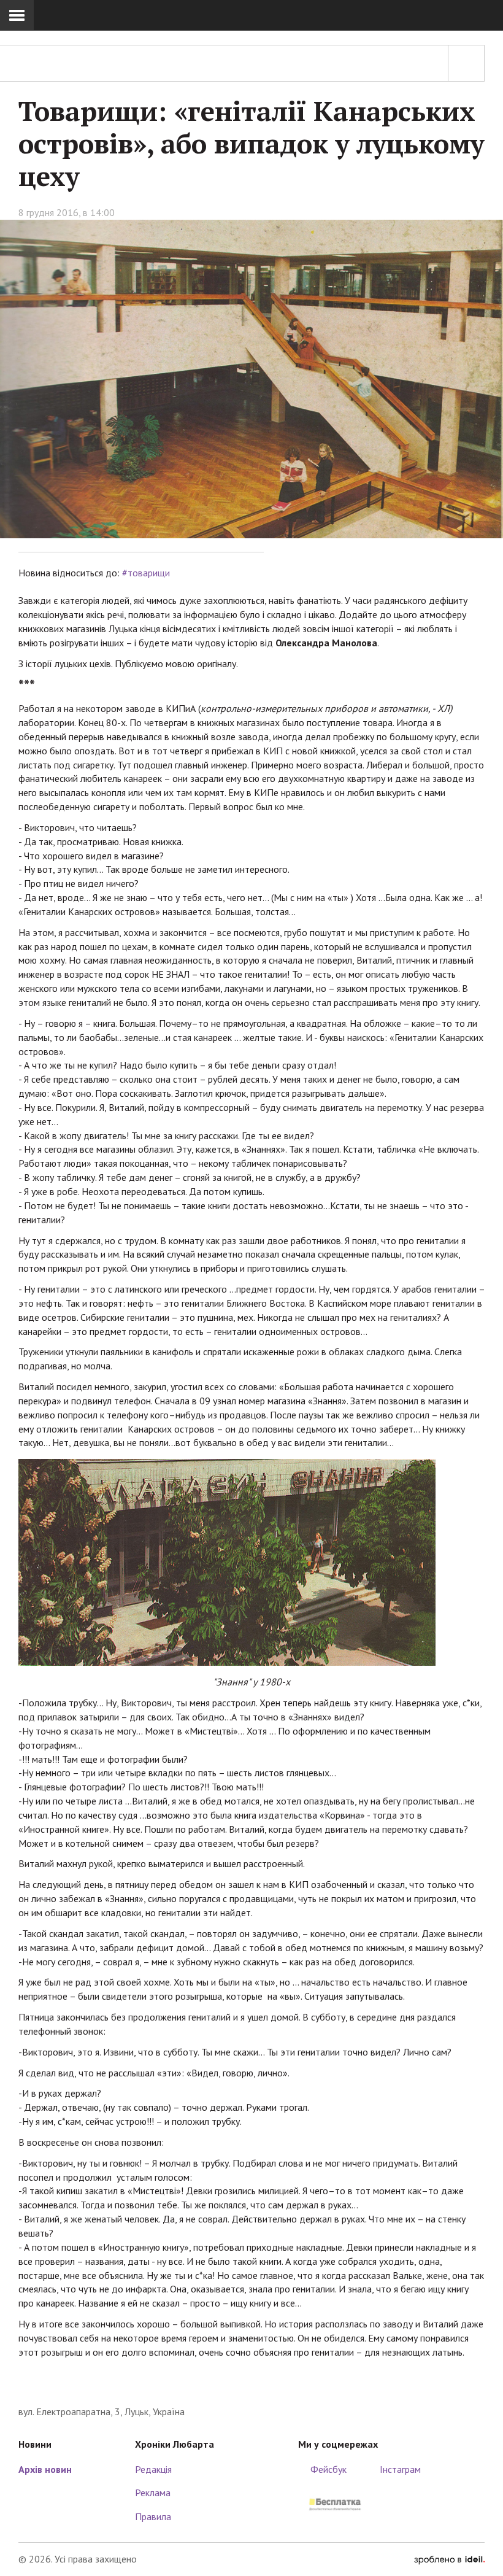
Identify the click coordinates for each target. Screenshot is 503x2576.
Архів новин (45, 2469)
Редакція (153, 2469)
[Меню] (17, 15)
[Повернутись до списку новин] (466, 63)
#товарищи (146, 573)
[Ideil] (449, 2559)
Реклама (153, 2493)
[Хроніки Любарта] (251, 2386)
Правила (153, 2516)
